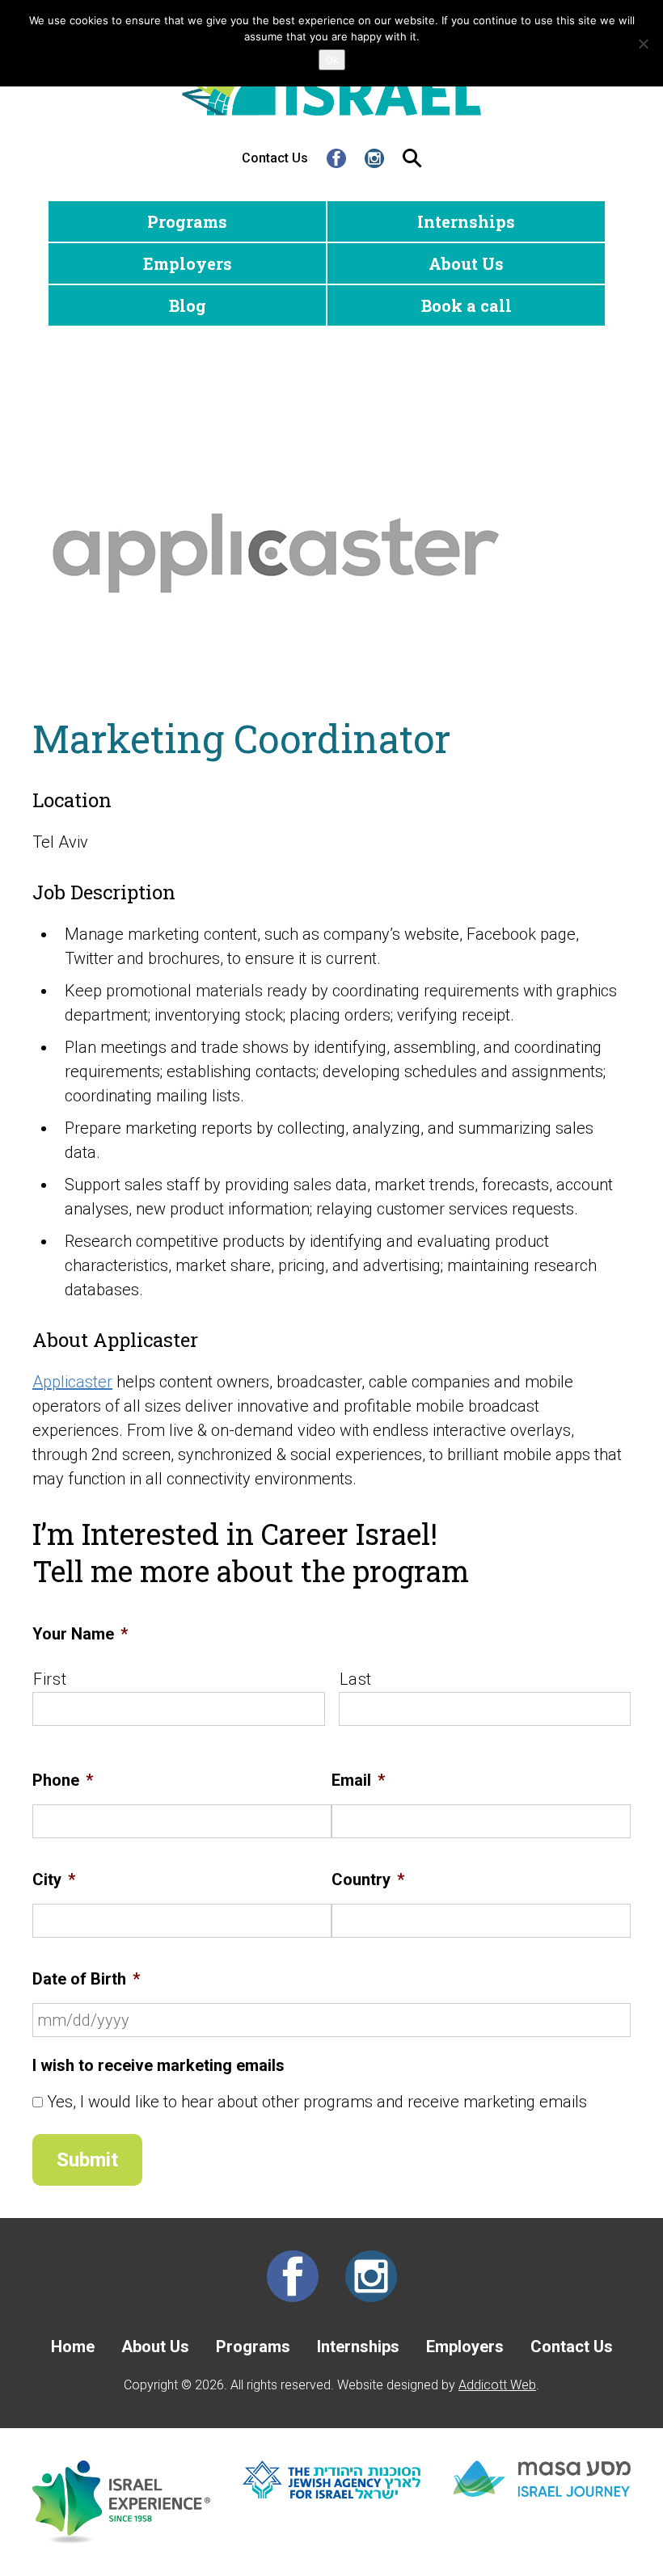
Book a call (467, 305)
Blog (188, 305)
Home (73, 2347)
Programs (187, 221)
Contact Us (275, 158)
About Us (466, 263)
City (54, 1879)
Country (368, 1879)
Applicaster (72, 1382)
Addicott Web (497, 2385)
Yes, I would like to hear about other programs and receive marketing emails (317, 2102)
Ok (332, 60)
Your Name (80, 1634)
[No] (643, 44)
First (50, 1679)
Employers (188, 263)
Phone (63, 1780)
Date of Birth (86, 1979)
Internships (466, 221)
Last (356, 1679)
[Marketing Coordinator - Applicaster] (331, 554)
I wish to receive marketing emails (158, 2065)
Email (358, 1780)
